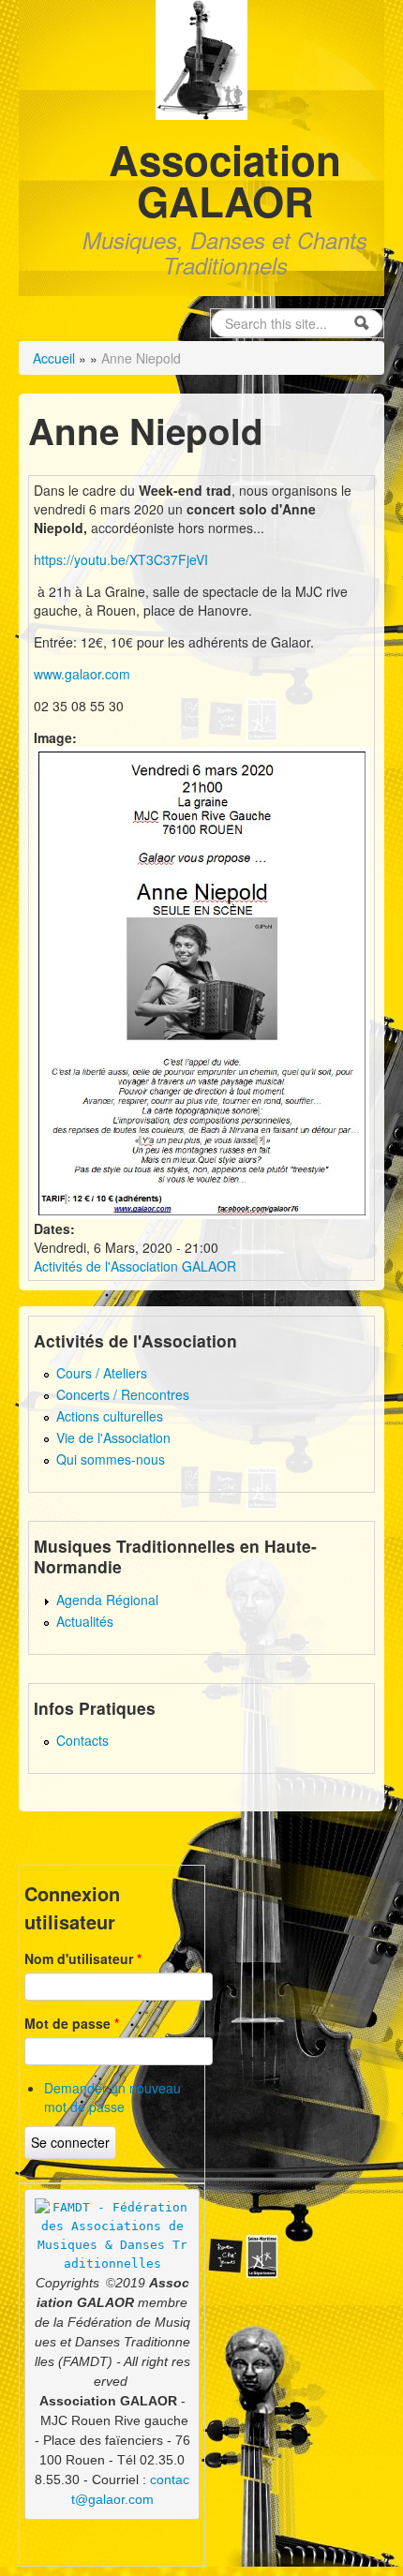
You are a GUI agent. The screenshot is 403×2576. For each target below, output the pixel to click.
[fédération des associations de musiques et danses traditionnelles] (112, 2235)
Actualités (85, 1621)
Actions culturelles (110, 1416)
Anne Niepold (141, 358)
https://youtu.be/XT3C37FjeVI (121, 559)
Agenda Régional (107, 1600)
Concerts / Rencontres (123, 1394)
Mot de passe (72, 2023)
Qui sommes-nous (111, 1459)
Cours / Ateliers (102, 1373)
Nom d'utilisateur (83, 1958)
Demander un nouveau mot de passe (112, 2097)
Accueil (54, 358)
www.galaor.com (82, 674)
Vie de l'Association (113, 1437)
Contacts (82, 1740)
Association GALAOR (225, 180)
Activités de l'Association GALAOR (135, 1266)
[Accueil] (202, 58)
